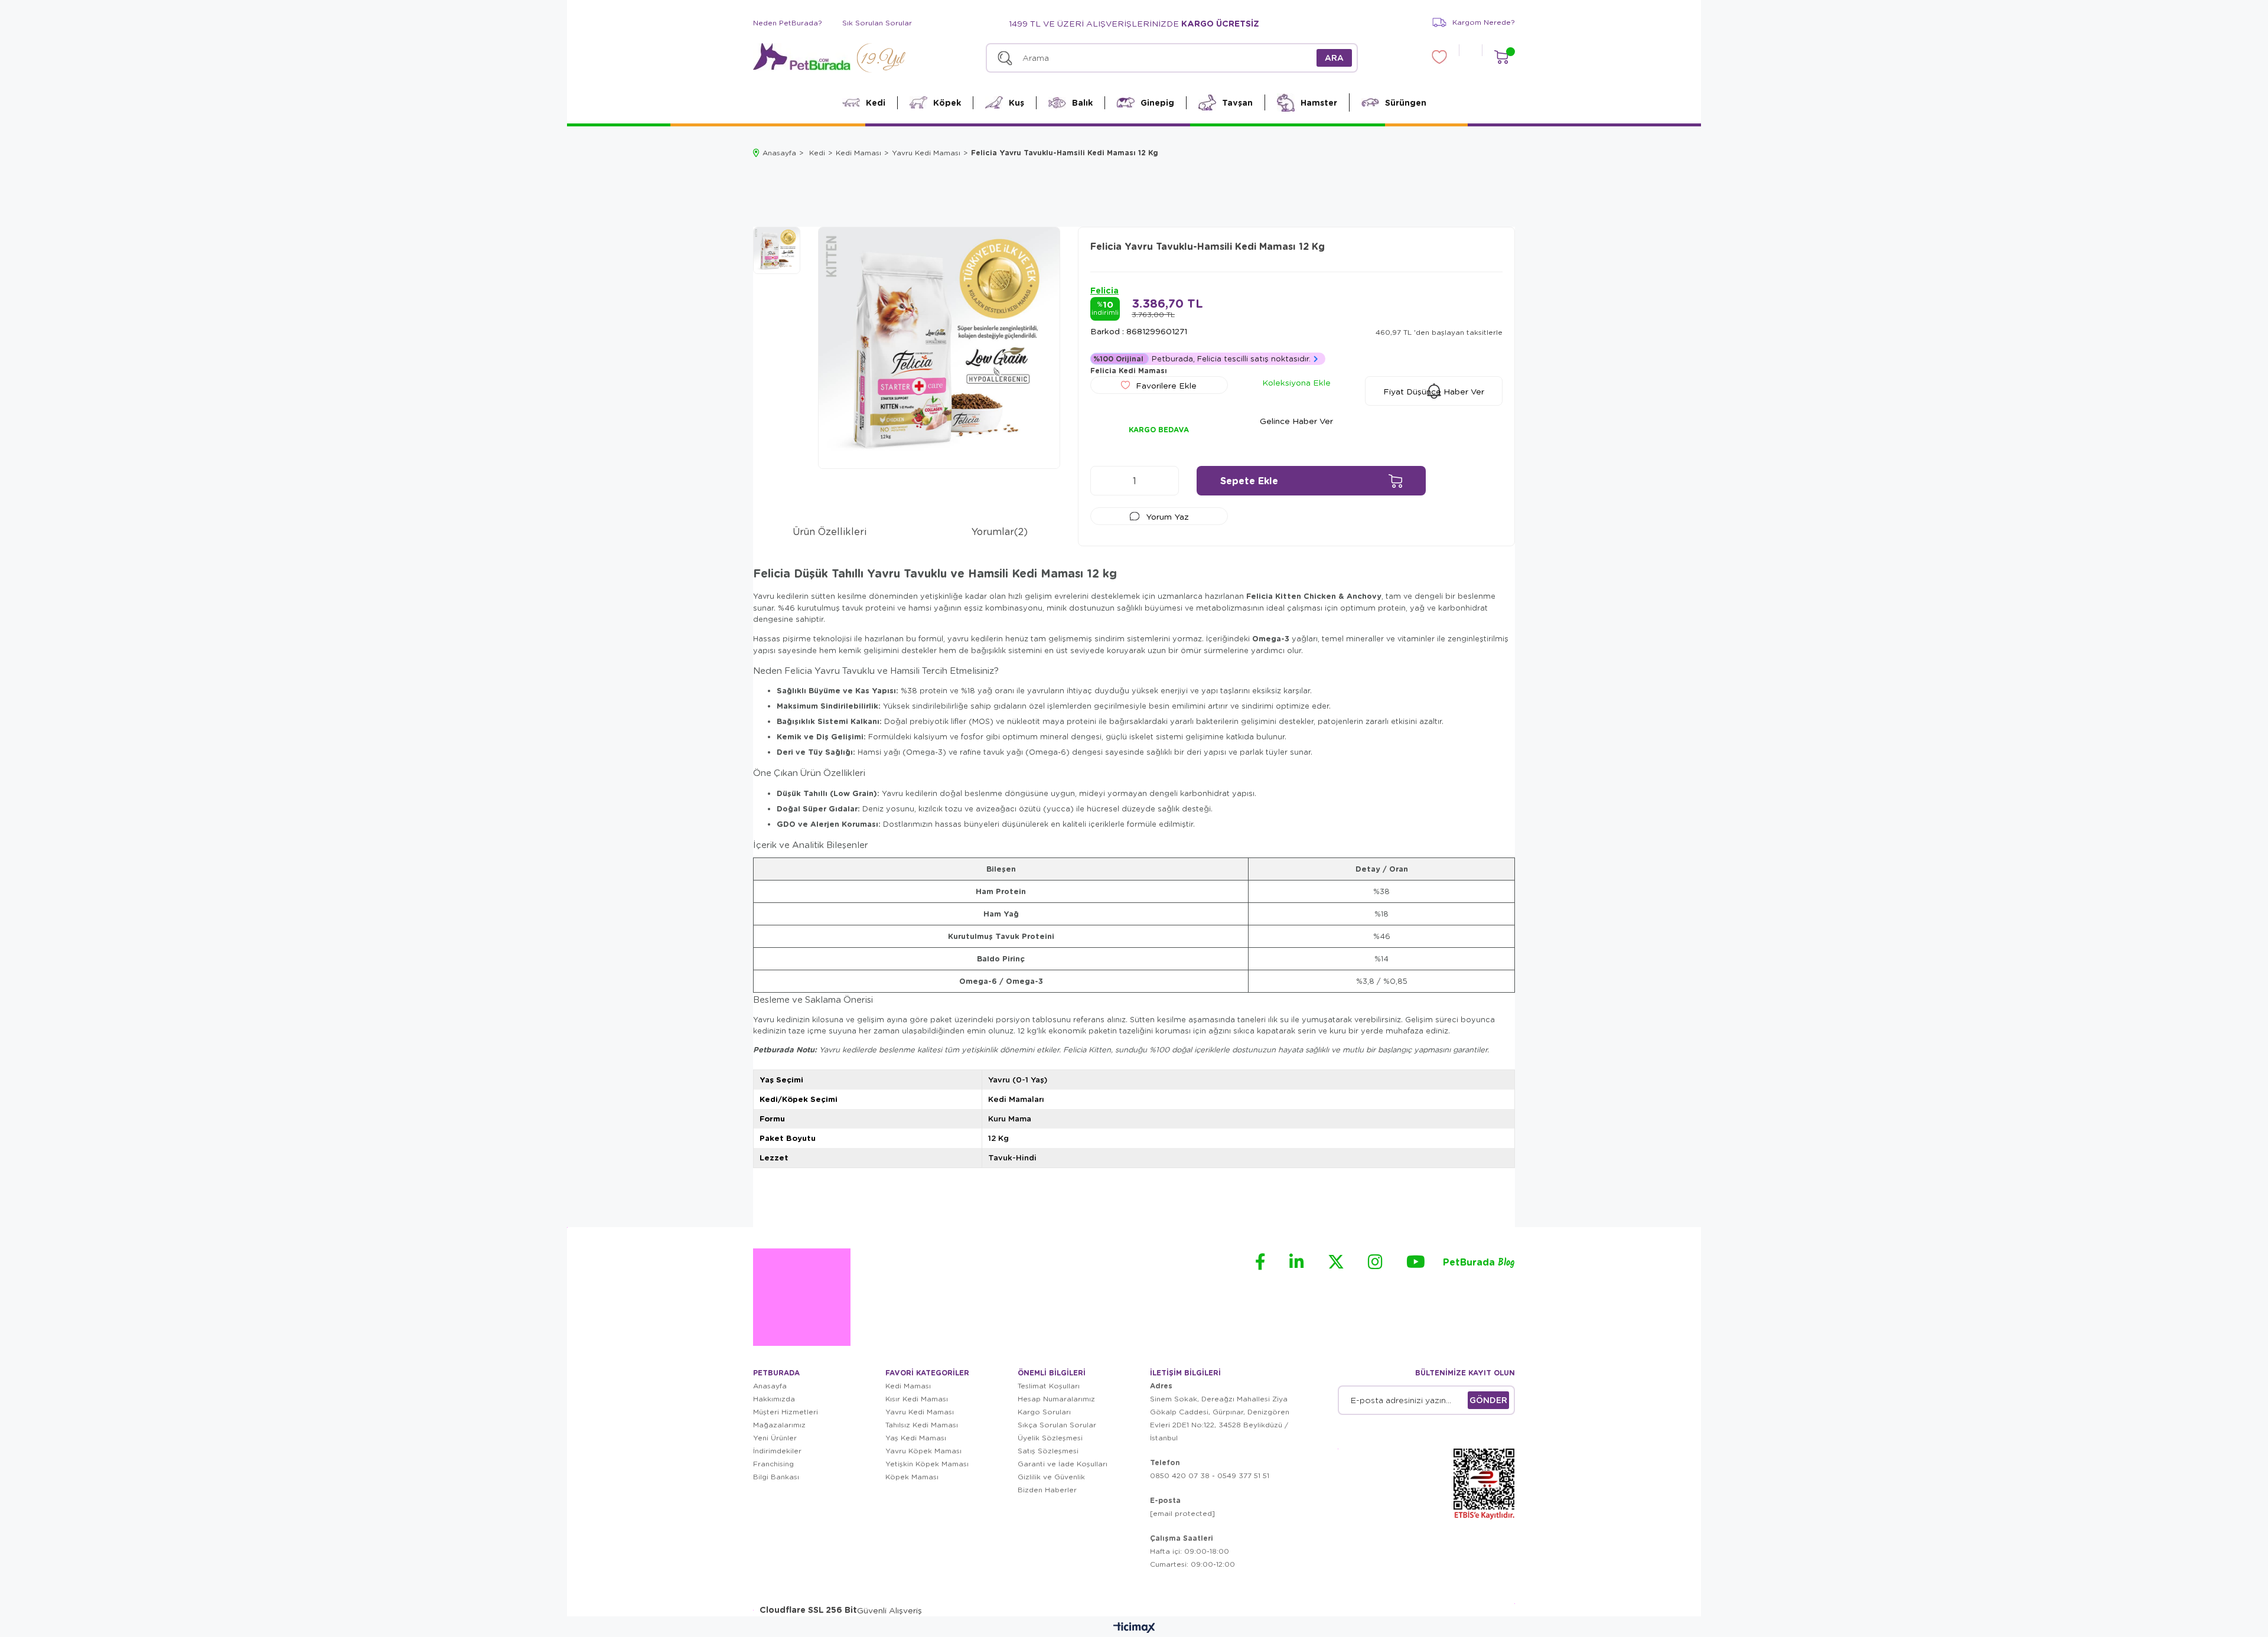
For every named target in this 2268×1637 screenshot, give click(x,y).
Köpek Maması (912, 1477)
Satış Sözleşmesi (1048, 1451)
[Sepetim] (1501, 57)
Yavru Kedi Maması (920, 1412)
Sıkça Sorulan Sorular (1057, 1425)
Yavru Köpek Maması (923, 1451)
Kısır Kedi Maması (917, 1399)
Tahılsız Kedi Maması (922, 1425)
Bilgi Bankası (776, 1477)
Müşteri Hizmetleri (786, 1412)
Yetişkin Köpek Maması (927, 1464)
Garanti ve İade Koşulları (1063, 1464)
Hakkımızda (774, 1399)
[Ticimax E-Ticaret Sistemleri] (1134, 1628)
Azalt (1105, 481)
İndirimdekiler (777, 1451)
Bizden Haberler (1047, 1490)
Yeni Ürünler (775, 1438)
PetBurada (1479, 1263)
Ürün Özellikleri (830, 531)
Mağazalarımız (779, 1425)
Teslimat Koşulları (1049, 1386)
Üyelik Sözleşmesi (1050, 1438)
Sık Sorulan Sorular (877, 23)
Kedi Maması (908, 1386)
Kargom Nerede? (1484, 22)
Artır (1164, 481)
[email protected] (1182, 1513)
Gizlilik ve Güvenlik (1051, 1477)
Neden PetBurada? (788, 23)
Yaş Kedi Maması (916, 1438)
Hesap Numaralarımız (1056, 1399)
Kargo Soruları (1044, 1412)
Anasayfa (770, 1386)
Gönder (1488, 1400)
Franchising (773, 1464)
